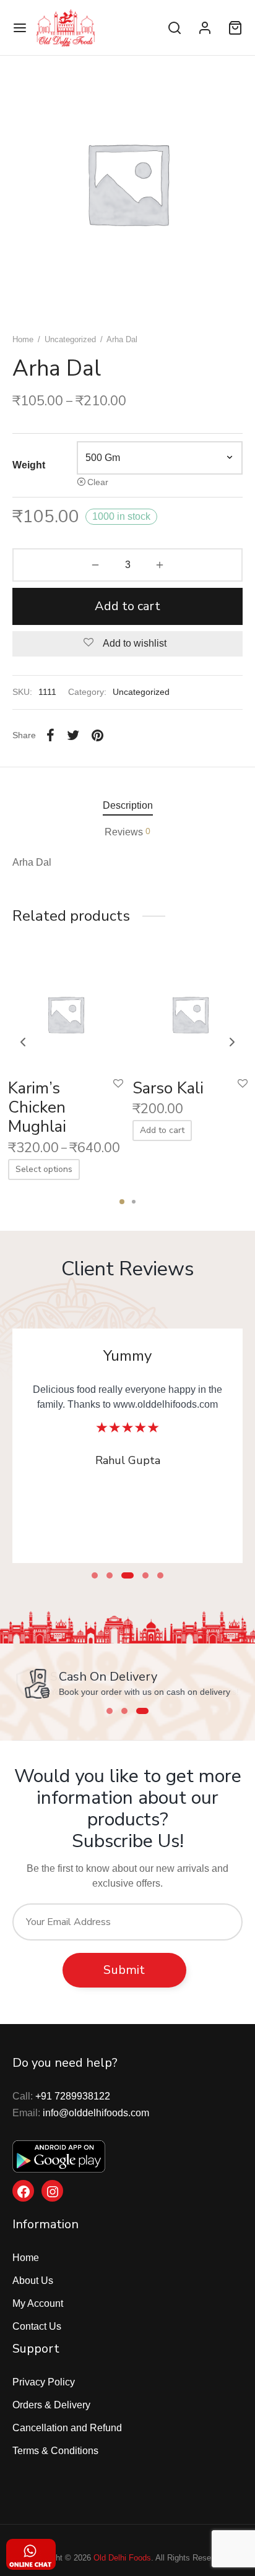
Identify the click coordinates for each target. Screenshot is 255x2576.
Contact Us (37, 2326)
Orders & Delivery (51, 2405)
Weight (29, 465)
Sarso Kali (168, 1088)
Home (23, 339)
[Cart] (235, 28)
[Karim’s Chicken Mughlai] (66, 1011)
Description (128, 805)
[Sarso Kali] (190, 1011)
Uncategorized (70, 339)
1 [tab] (122, 1202)
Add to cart (127, 606)
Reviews (127, 832)
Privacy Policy (44, 2382)
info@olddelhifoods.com (96, 2113)
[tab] (127, 806)
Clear (98, 482)
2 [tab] (134, 1202)
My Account (38, 2303)
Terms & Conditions (55, 2451)
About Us (33, 2281)
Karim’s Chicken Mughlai (37, 1107)
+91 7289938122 (73, 2096)
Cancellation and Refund (67, 2428)
